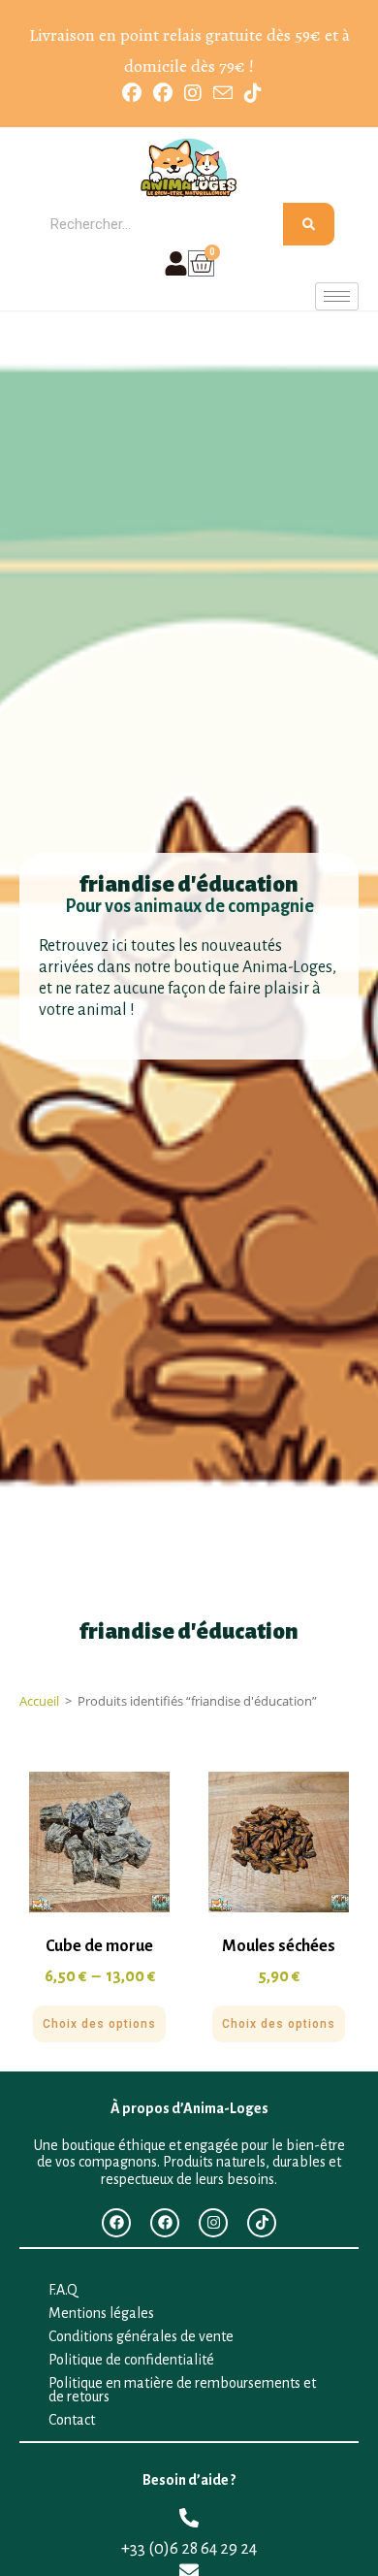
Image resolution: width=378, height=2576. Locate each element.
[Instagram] (213, 2223)
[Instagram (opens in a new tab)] (193, 93)
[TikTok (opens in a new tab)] (250, 93)
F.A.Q (63, 2290)
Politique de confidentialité (131, 2360)
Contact (72, 2420)
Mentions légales (101, 2313)
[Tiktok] (262, 2223)
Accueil (39, 1701)
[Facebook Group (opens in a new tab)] (163, 93)
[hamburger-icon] (337, 296)
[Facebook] (116, 2223)
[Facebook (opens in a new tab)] (132, 93)
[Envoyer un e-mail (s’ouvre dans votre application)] (223, 93)
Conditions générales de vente (141, 2336)
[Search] (309, 224)
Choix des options (99, 2024)
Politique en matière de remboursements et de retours (182, 2390)
